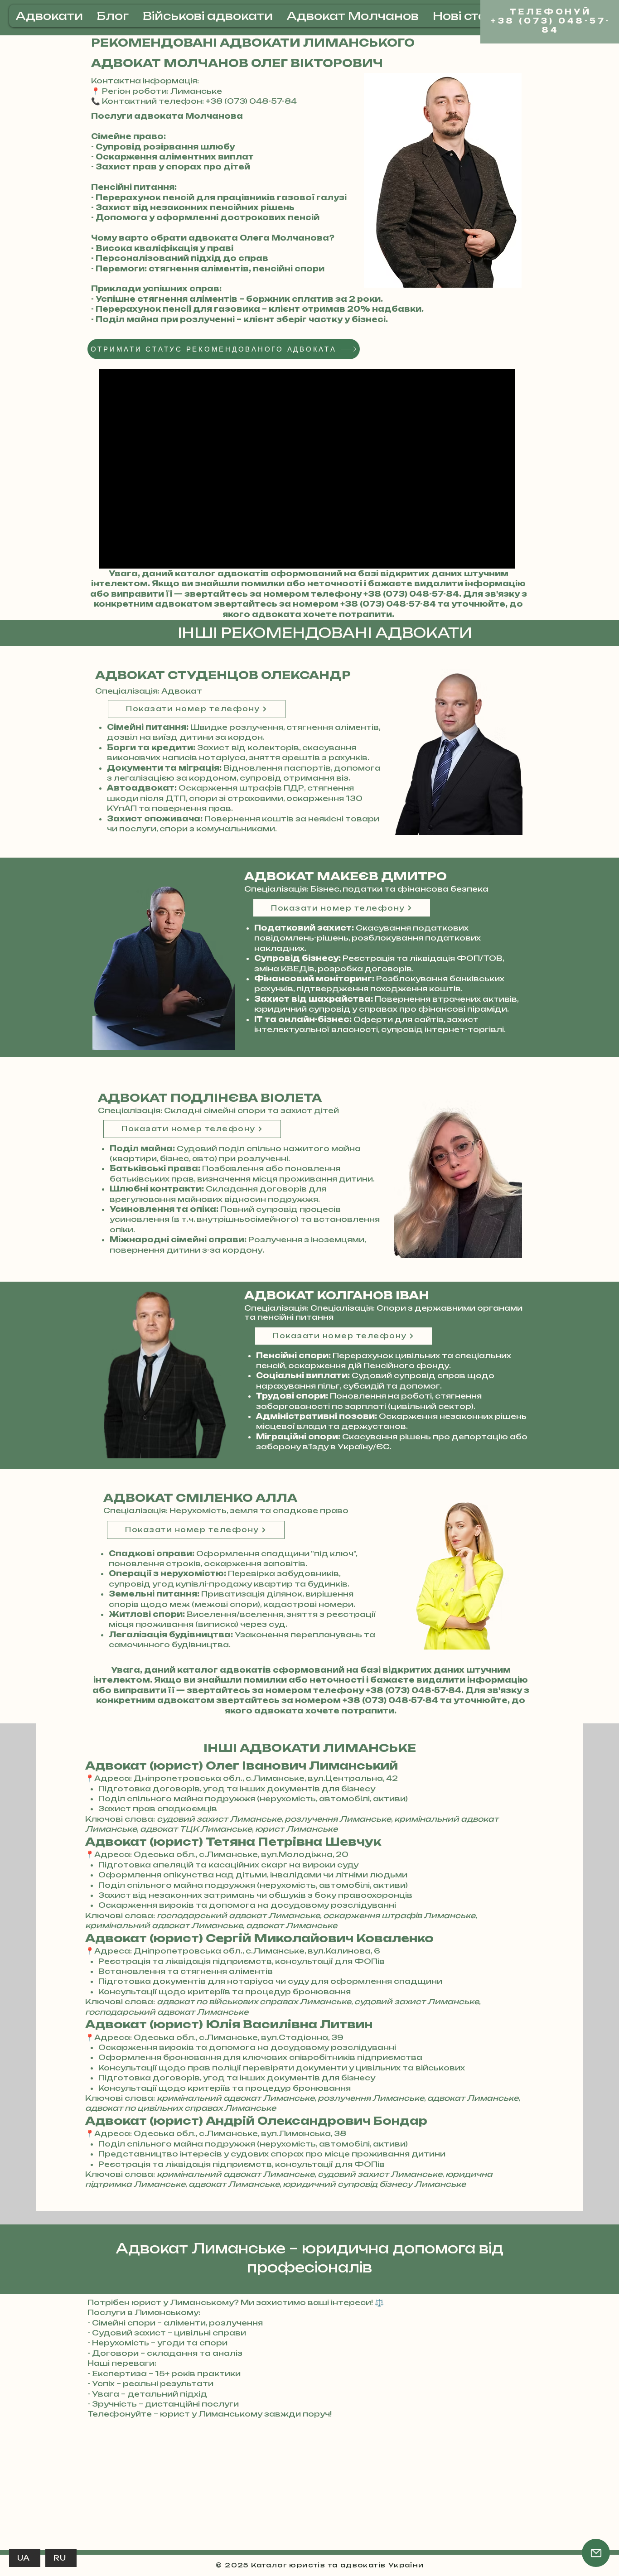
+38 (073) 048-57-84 (411, 594)
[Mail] (596, 2553)
